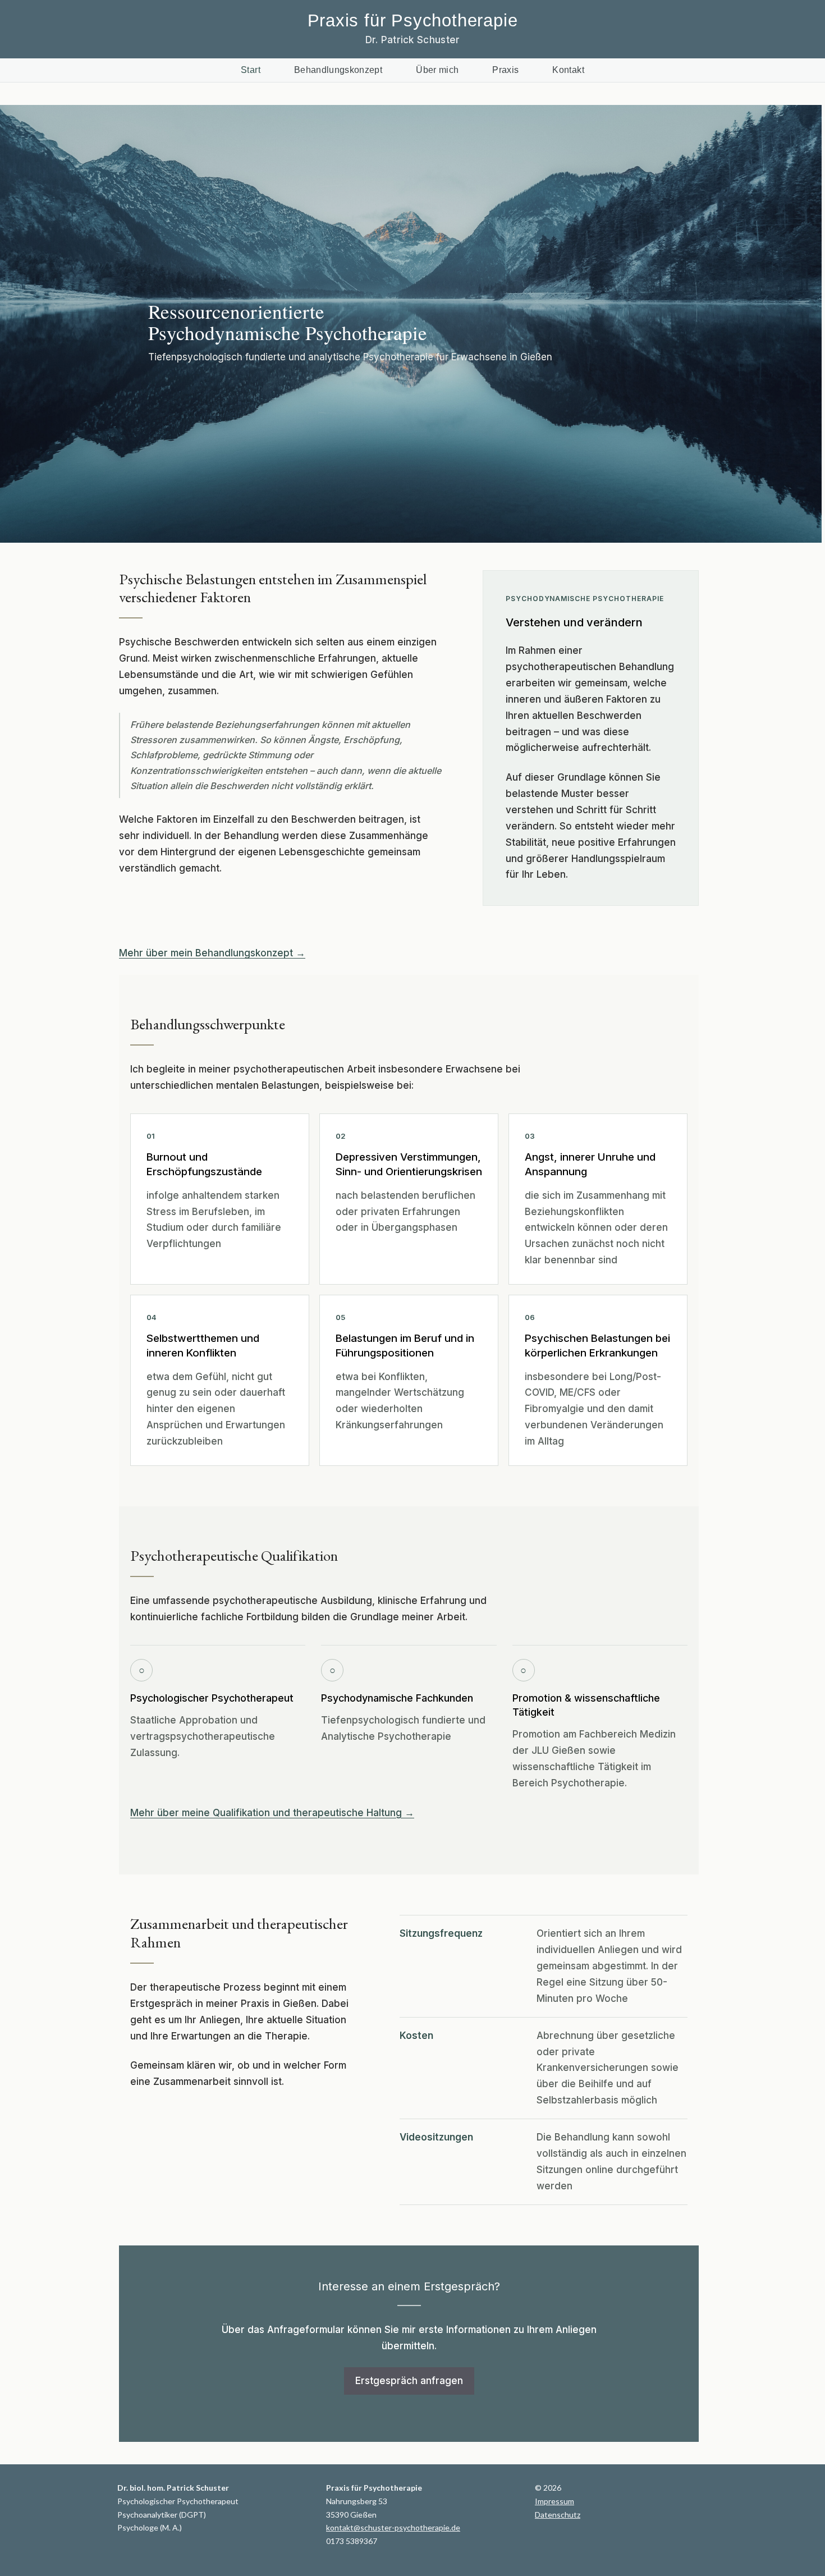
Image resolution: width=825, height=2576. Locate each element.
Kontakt (568, 70)
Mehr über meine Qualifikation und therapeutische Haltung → (272, 1813)
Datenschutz (558, 2515)
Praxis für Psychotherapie (413, 20)
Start (251, 70)
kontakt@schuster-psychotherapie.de (393, 2527)
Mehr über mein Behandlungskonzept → (212, 953)
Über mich (437, 70)
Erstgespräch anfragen (409, 2381)
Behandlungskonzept (338, 70)
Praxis (505, 70)
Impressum (554, 2501)
